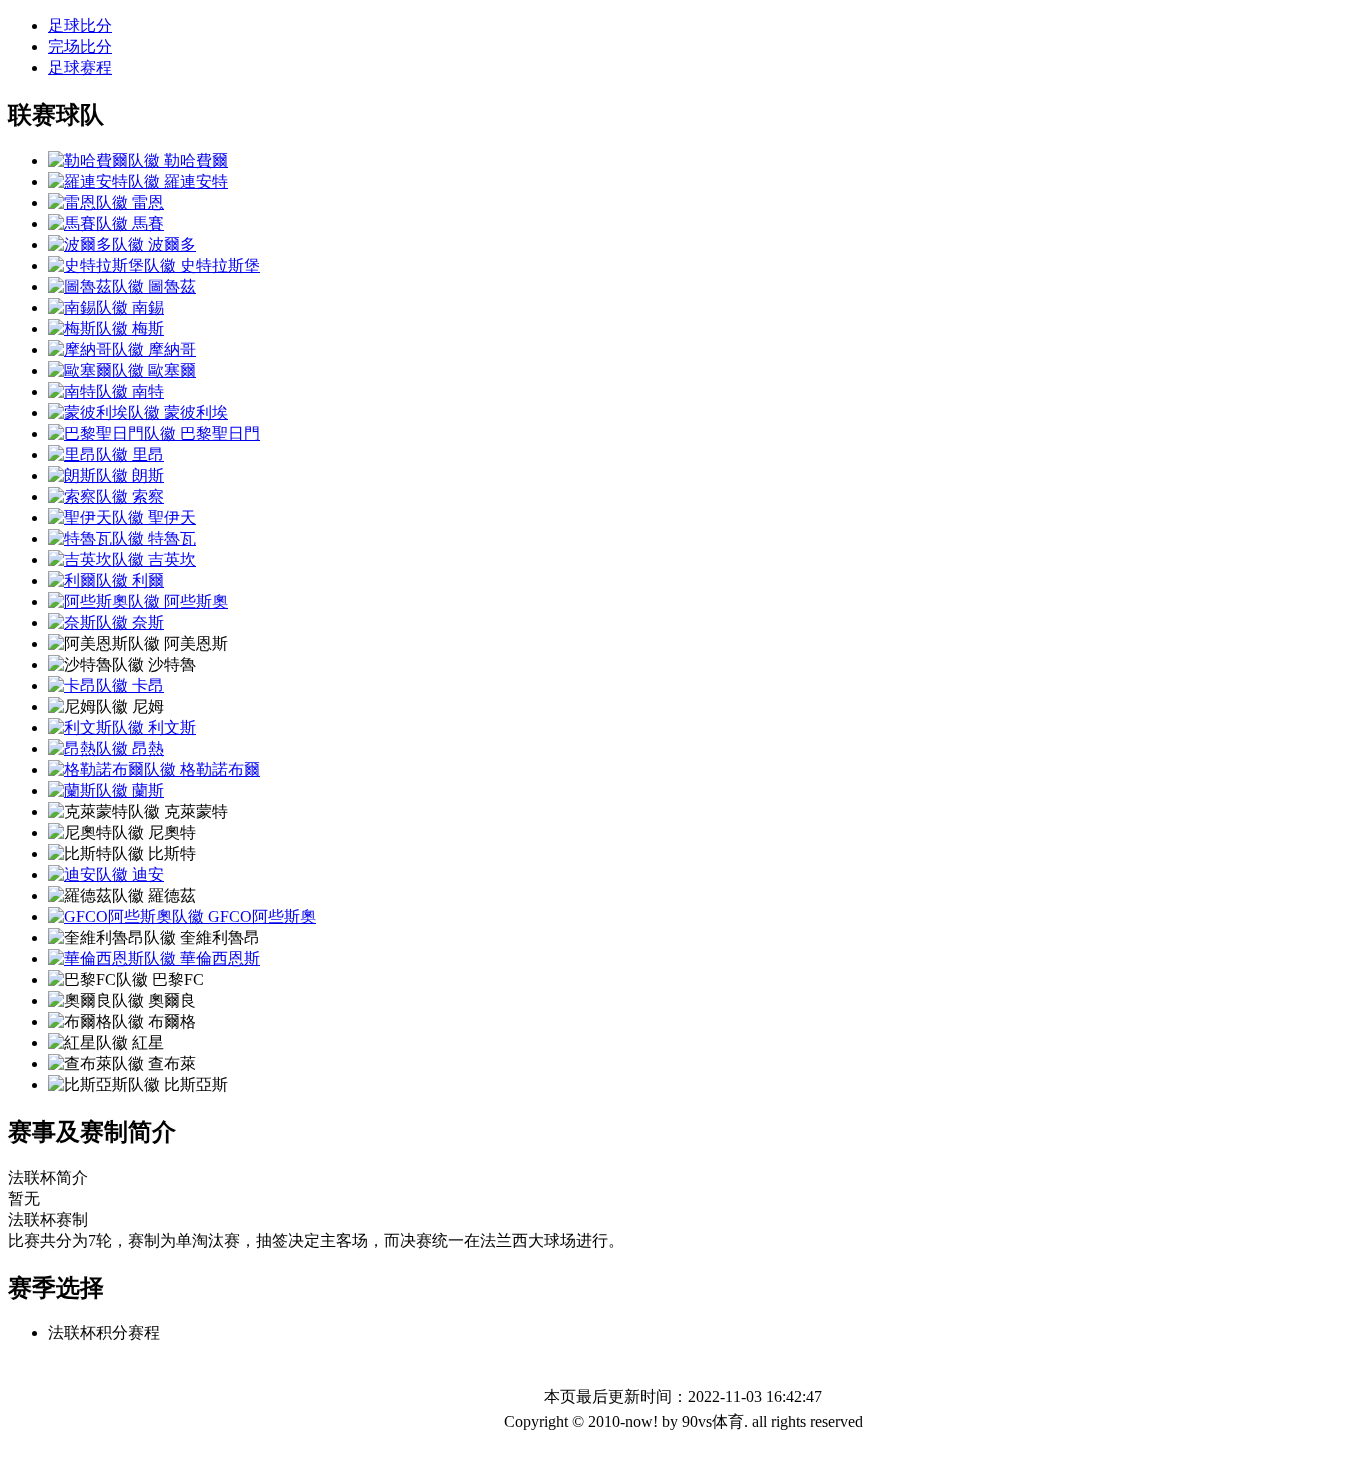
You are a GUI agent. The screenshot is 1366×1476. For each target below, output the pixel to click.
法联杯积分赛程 (104, 1332)
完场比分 (80, 46)
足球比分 (80, 25)
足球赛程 (80, 67)
